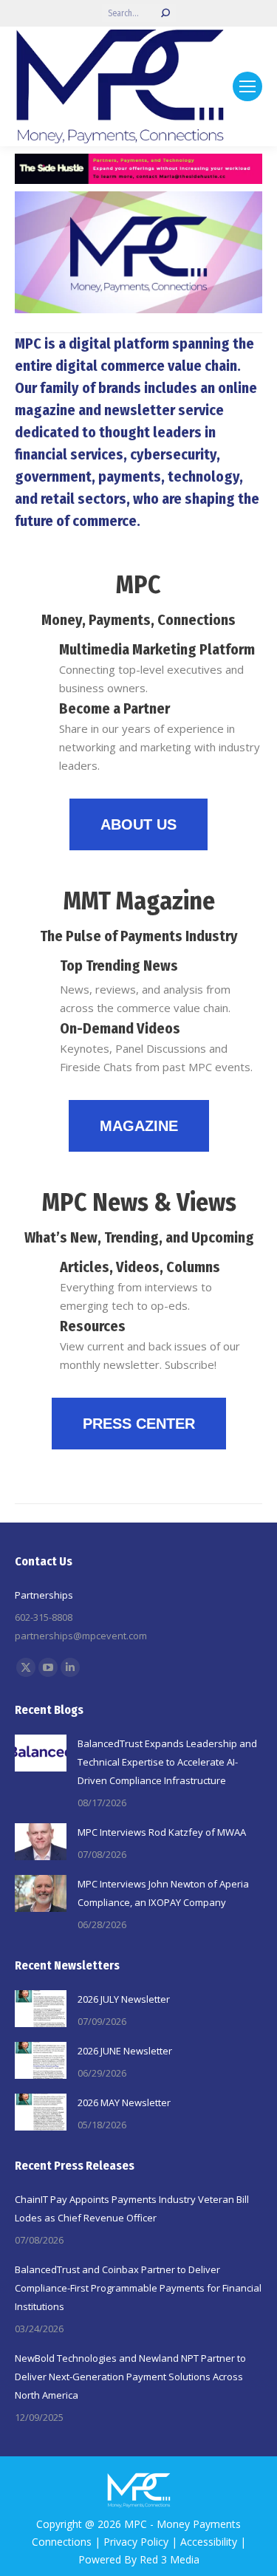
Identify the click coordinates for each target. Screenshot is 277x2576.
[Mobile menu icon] (247, 86)
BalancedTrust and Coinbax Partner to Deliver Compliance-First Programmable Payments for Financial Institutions (138, 2288)
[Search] (165, 13)
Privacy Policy (136, 2542)
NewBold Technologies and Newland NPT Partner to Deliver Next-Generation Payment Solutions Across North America (130, 2377)
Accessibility (209, 2542)
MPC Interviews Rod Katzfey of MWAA (162, 1832)
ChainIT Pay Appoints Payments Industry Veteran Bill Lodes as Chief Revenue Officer (132, 2208)
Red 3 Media (170, 2559)
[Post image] (41, 1753)
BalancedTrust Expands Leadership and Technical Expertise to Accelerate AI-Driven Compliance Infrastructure (167, 1762)
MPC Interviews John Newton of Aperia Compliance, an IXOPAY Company (163, 1893)
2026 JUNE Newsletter (125, 2051)
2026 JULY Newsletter (124, 1999)
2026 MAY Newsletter (124, 2102)
